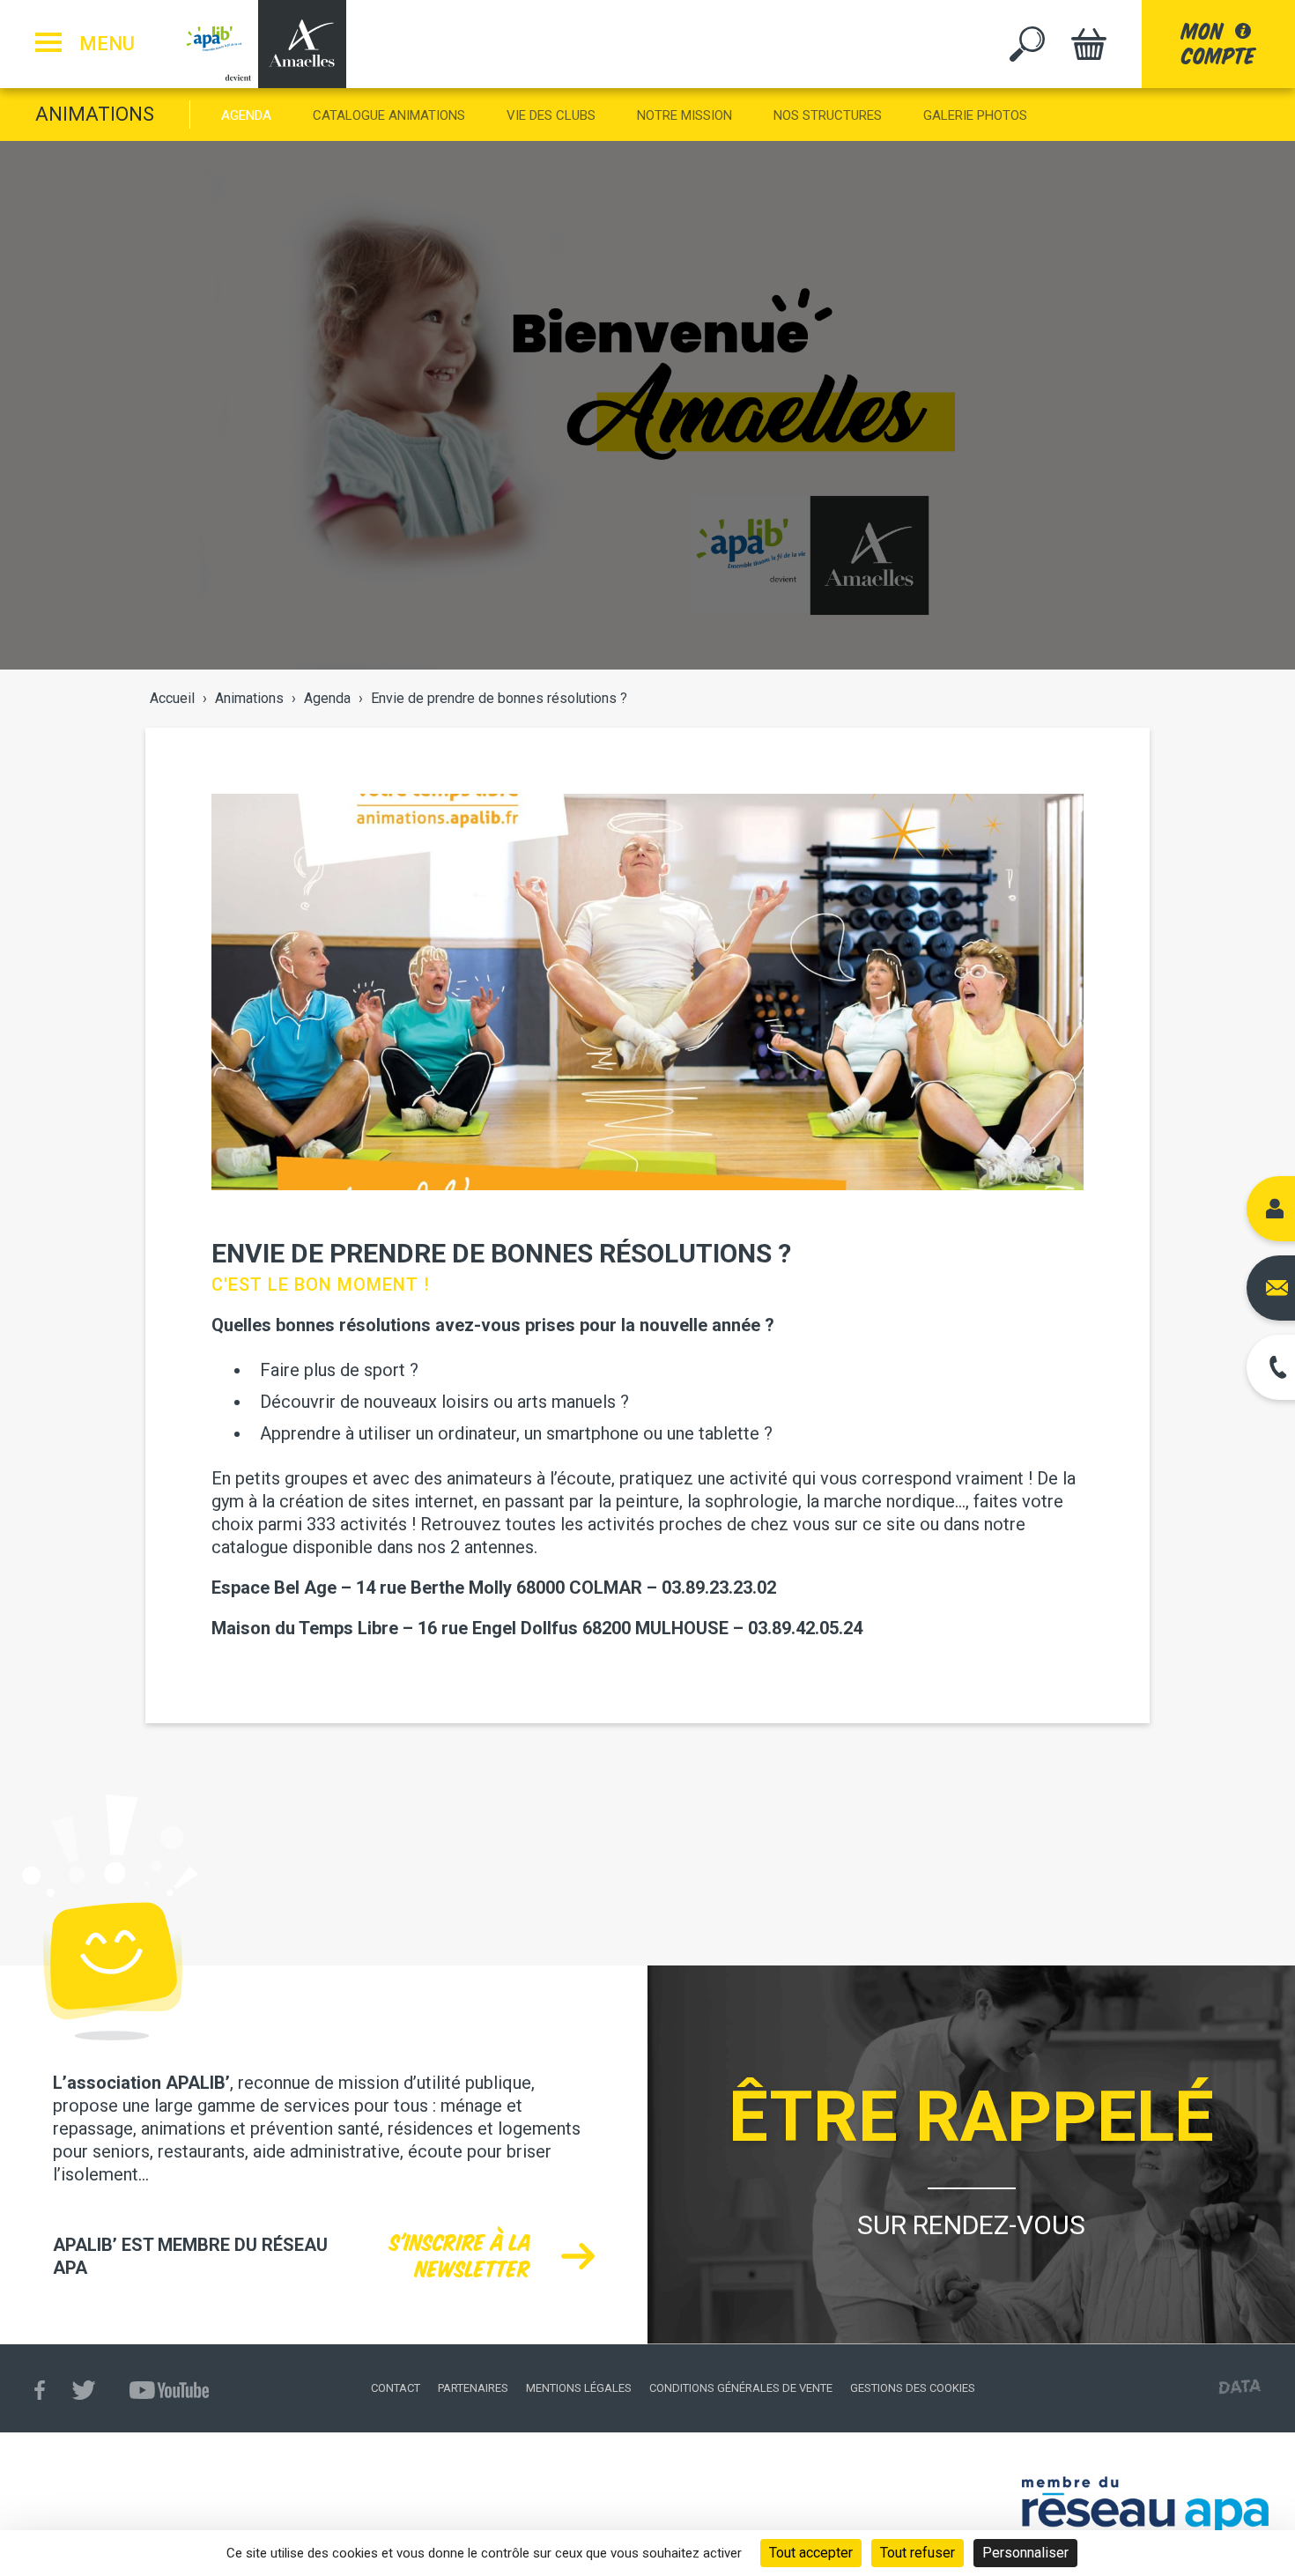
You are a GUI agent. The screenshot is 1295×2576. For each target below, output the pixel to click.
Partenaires (473, 2388)
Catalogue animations (389, 115)
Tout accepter (811, 2553)
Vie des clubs (551, 115)
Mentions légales (579, 2388)
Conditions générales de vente (741, 2388)
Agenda (246, 115)
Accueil (172, 698)
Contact (396, 2388)
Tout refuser (918, 2553)
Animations (95, 114)
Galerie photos (975, 115)
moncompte (1218, 44)
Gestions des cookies (913, 2388)
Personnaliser (1025, 2553)
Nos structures (828, 115)
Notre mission (684, 115)
